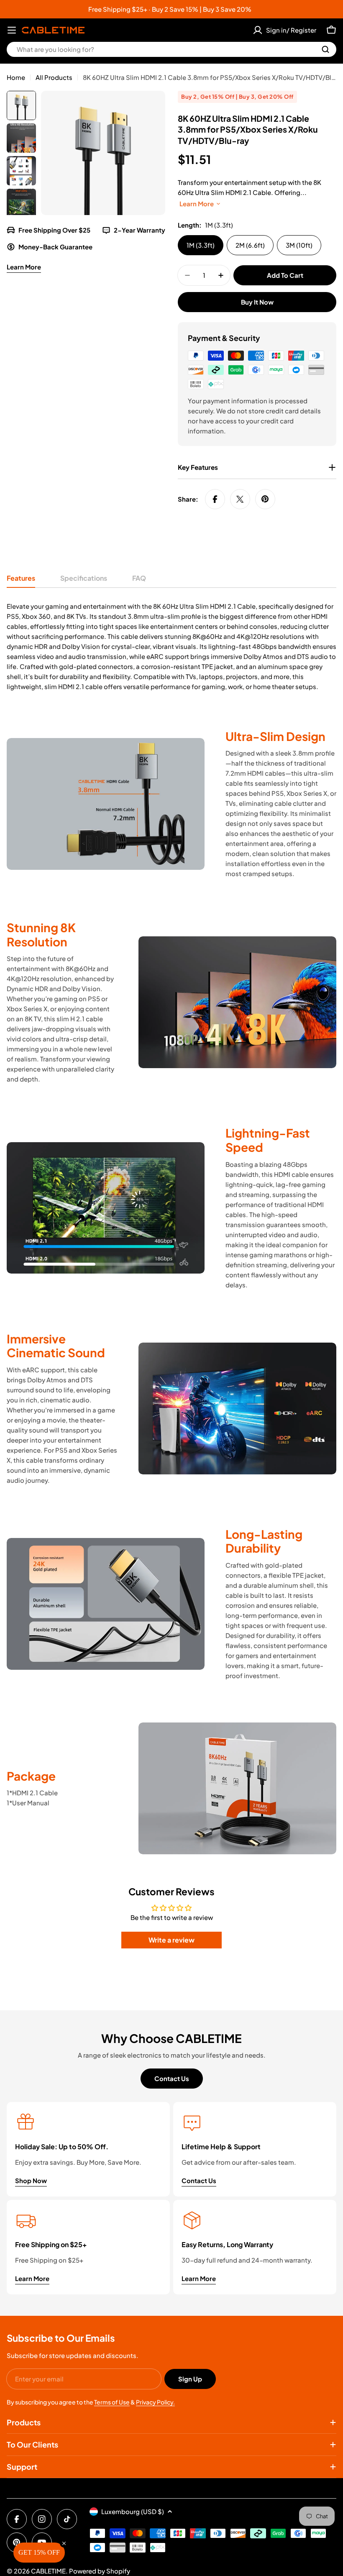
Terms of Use (112, 2402)
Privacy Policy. (155, 2402)
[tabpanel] (171, 646)
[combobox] (171, 49)
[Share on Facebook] (215, 499)
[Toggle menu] (12, 30)
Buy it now (257, 302)
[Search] (325, 49)
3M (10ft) (299, 245)
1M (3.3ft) (201, 245)
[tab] (21, 581)
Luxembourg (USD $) (133, 2511)
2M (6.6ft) (250, 245)
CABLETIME (48, 2571)
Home (16, 77)
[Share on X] (240, 499)
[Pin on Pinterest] (265, 499)
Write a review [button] (171, 1940)
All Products (54, 77)
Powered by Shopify (100, 2571)
